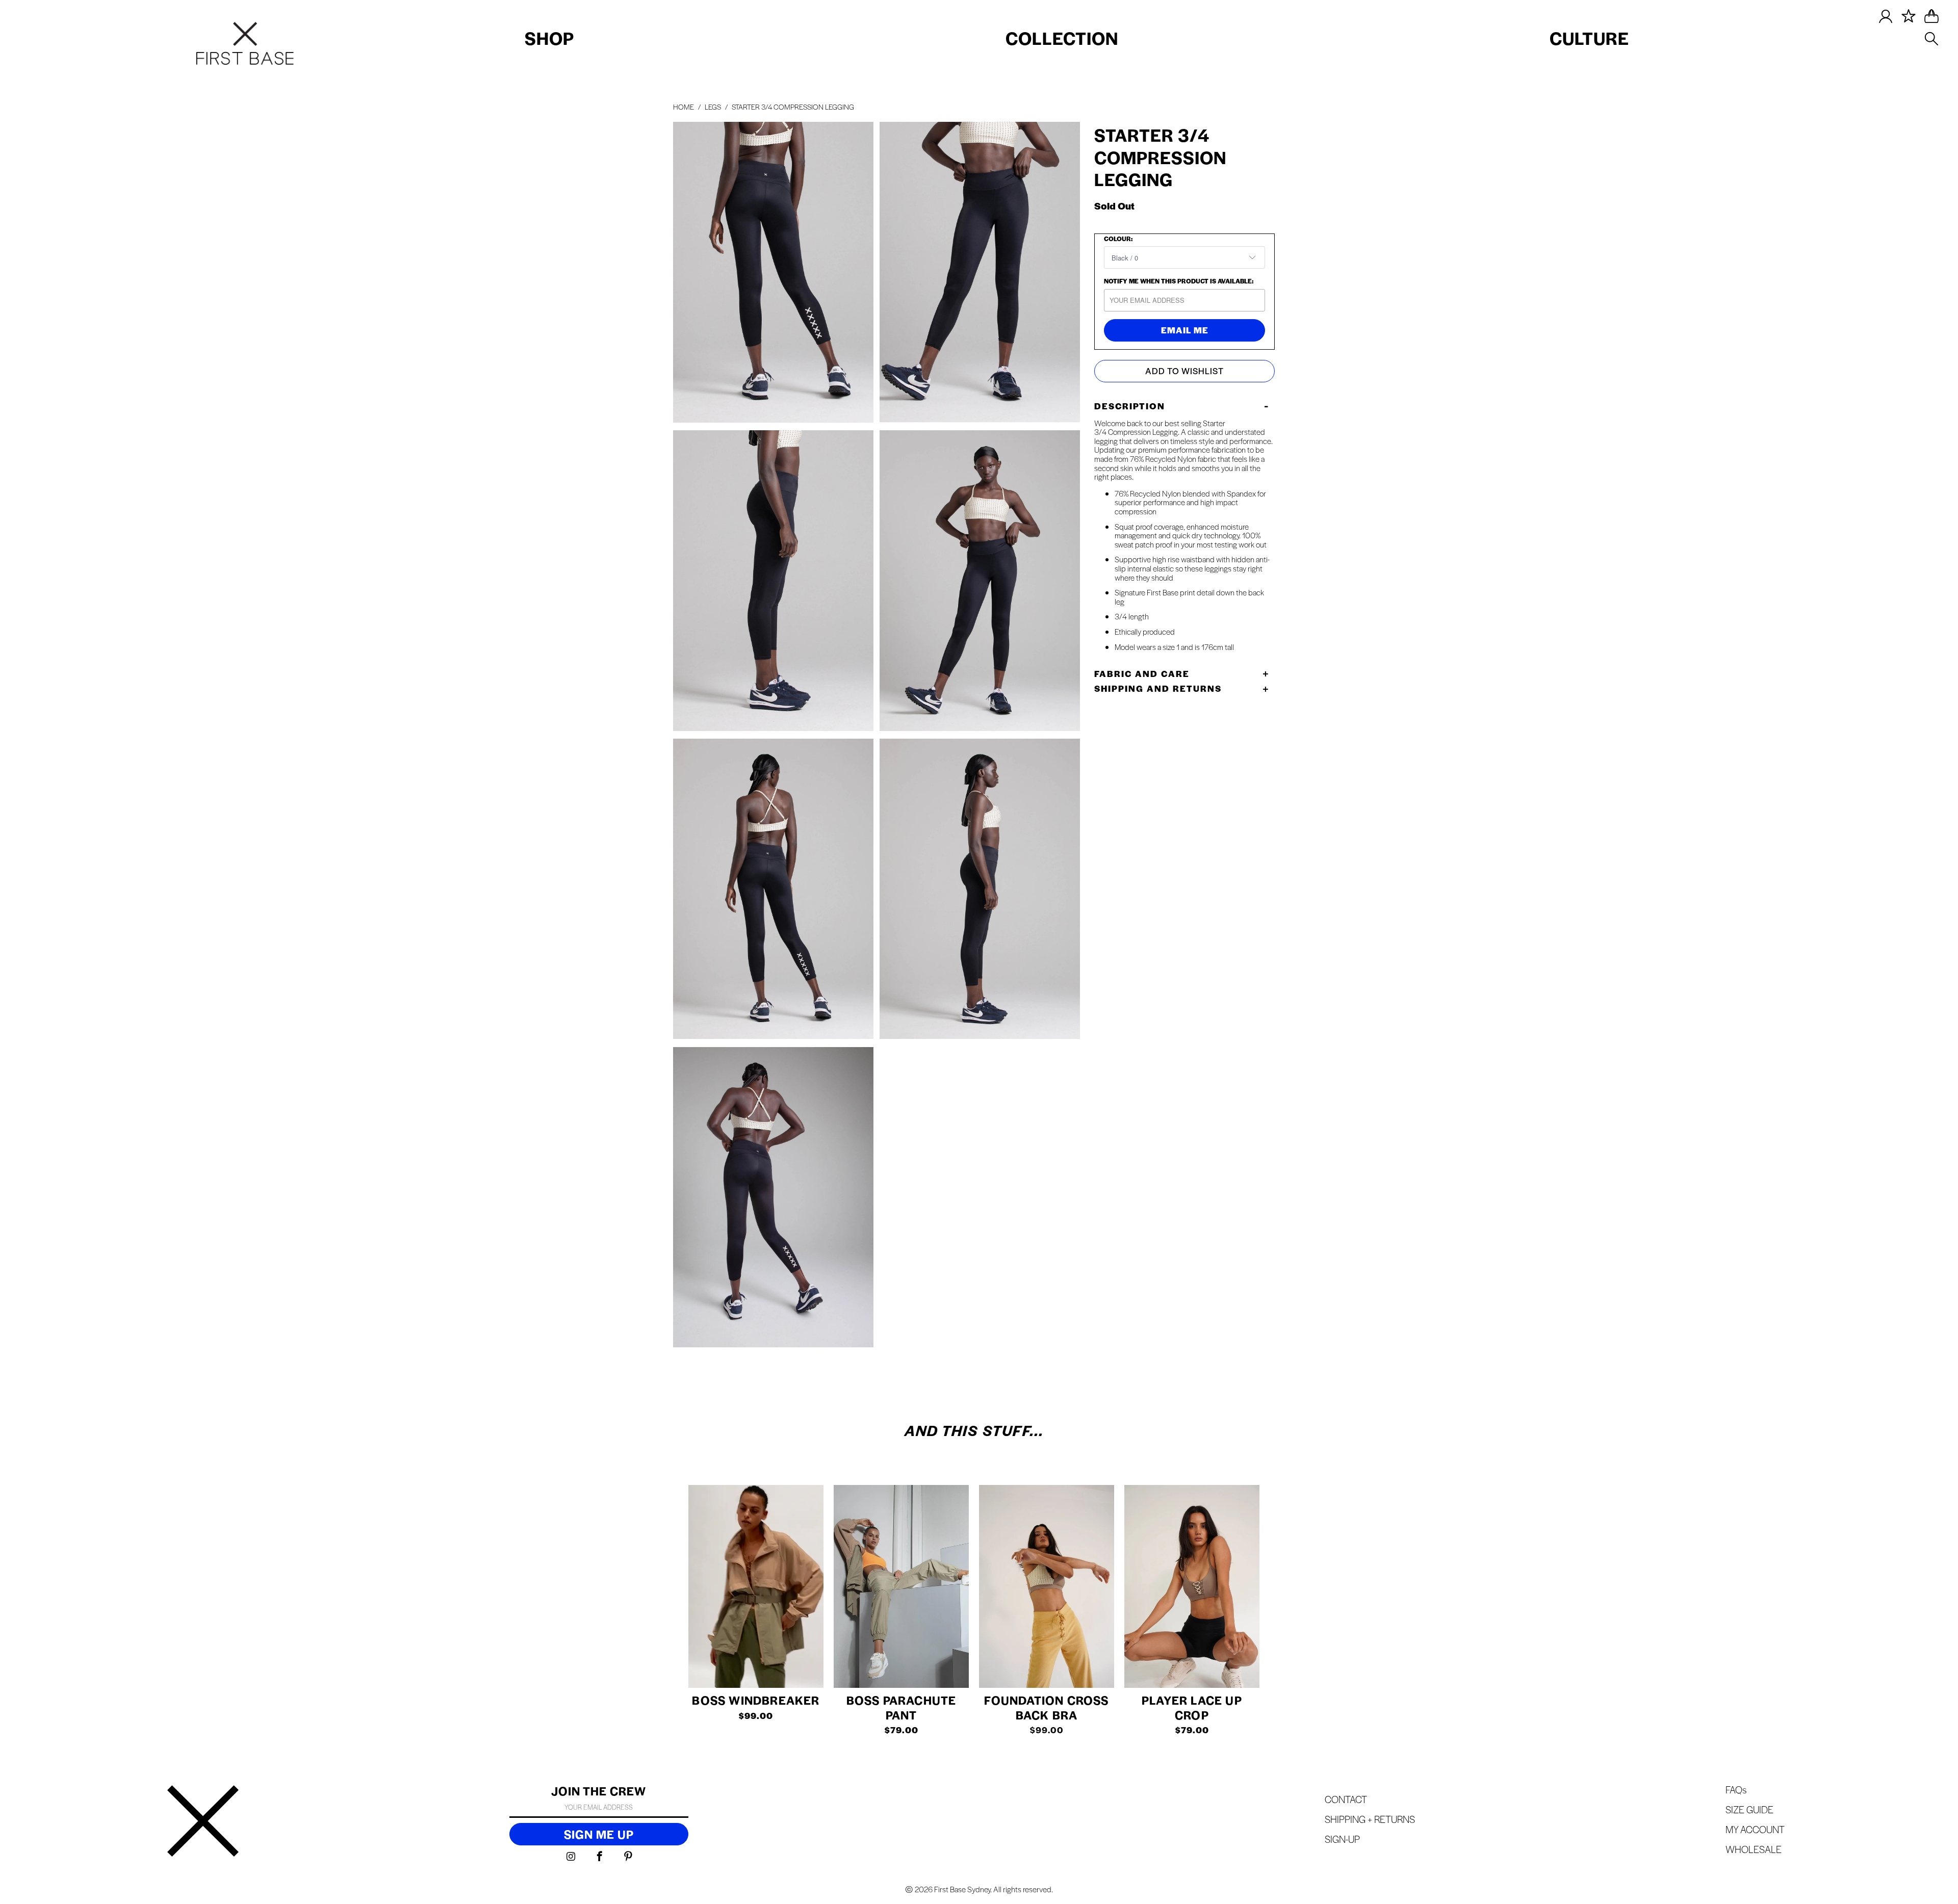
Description (1130, 406)
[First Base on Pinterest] (628, 1857)
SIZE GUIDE (1749, 1809)
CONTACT (1346, 1799)
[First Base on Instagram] (571, 1857)
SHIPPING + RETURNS (1370, 1819)
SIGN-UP (1342, 1839)
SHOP (549, 38)
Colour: (1118, 239)
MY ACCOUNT (1755, 1829)
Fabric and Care (1142, 673)
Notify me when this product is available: (1179, 281)
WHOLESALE (1754, 1849)
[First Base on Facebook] (600, 1857)
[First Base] (203, 1822)
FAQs (1736, 1790)
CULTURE (1589, 38)
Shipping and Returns (1158, 688)
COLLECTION (1062, 38)
